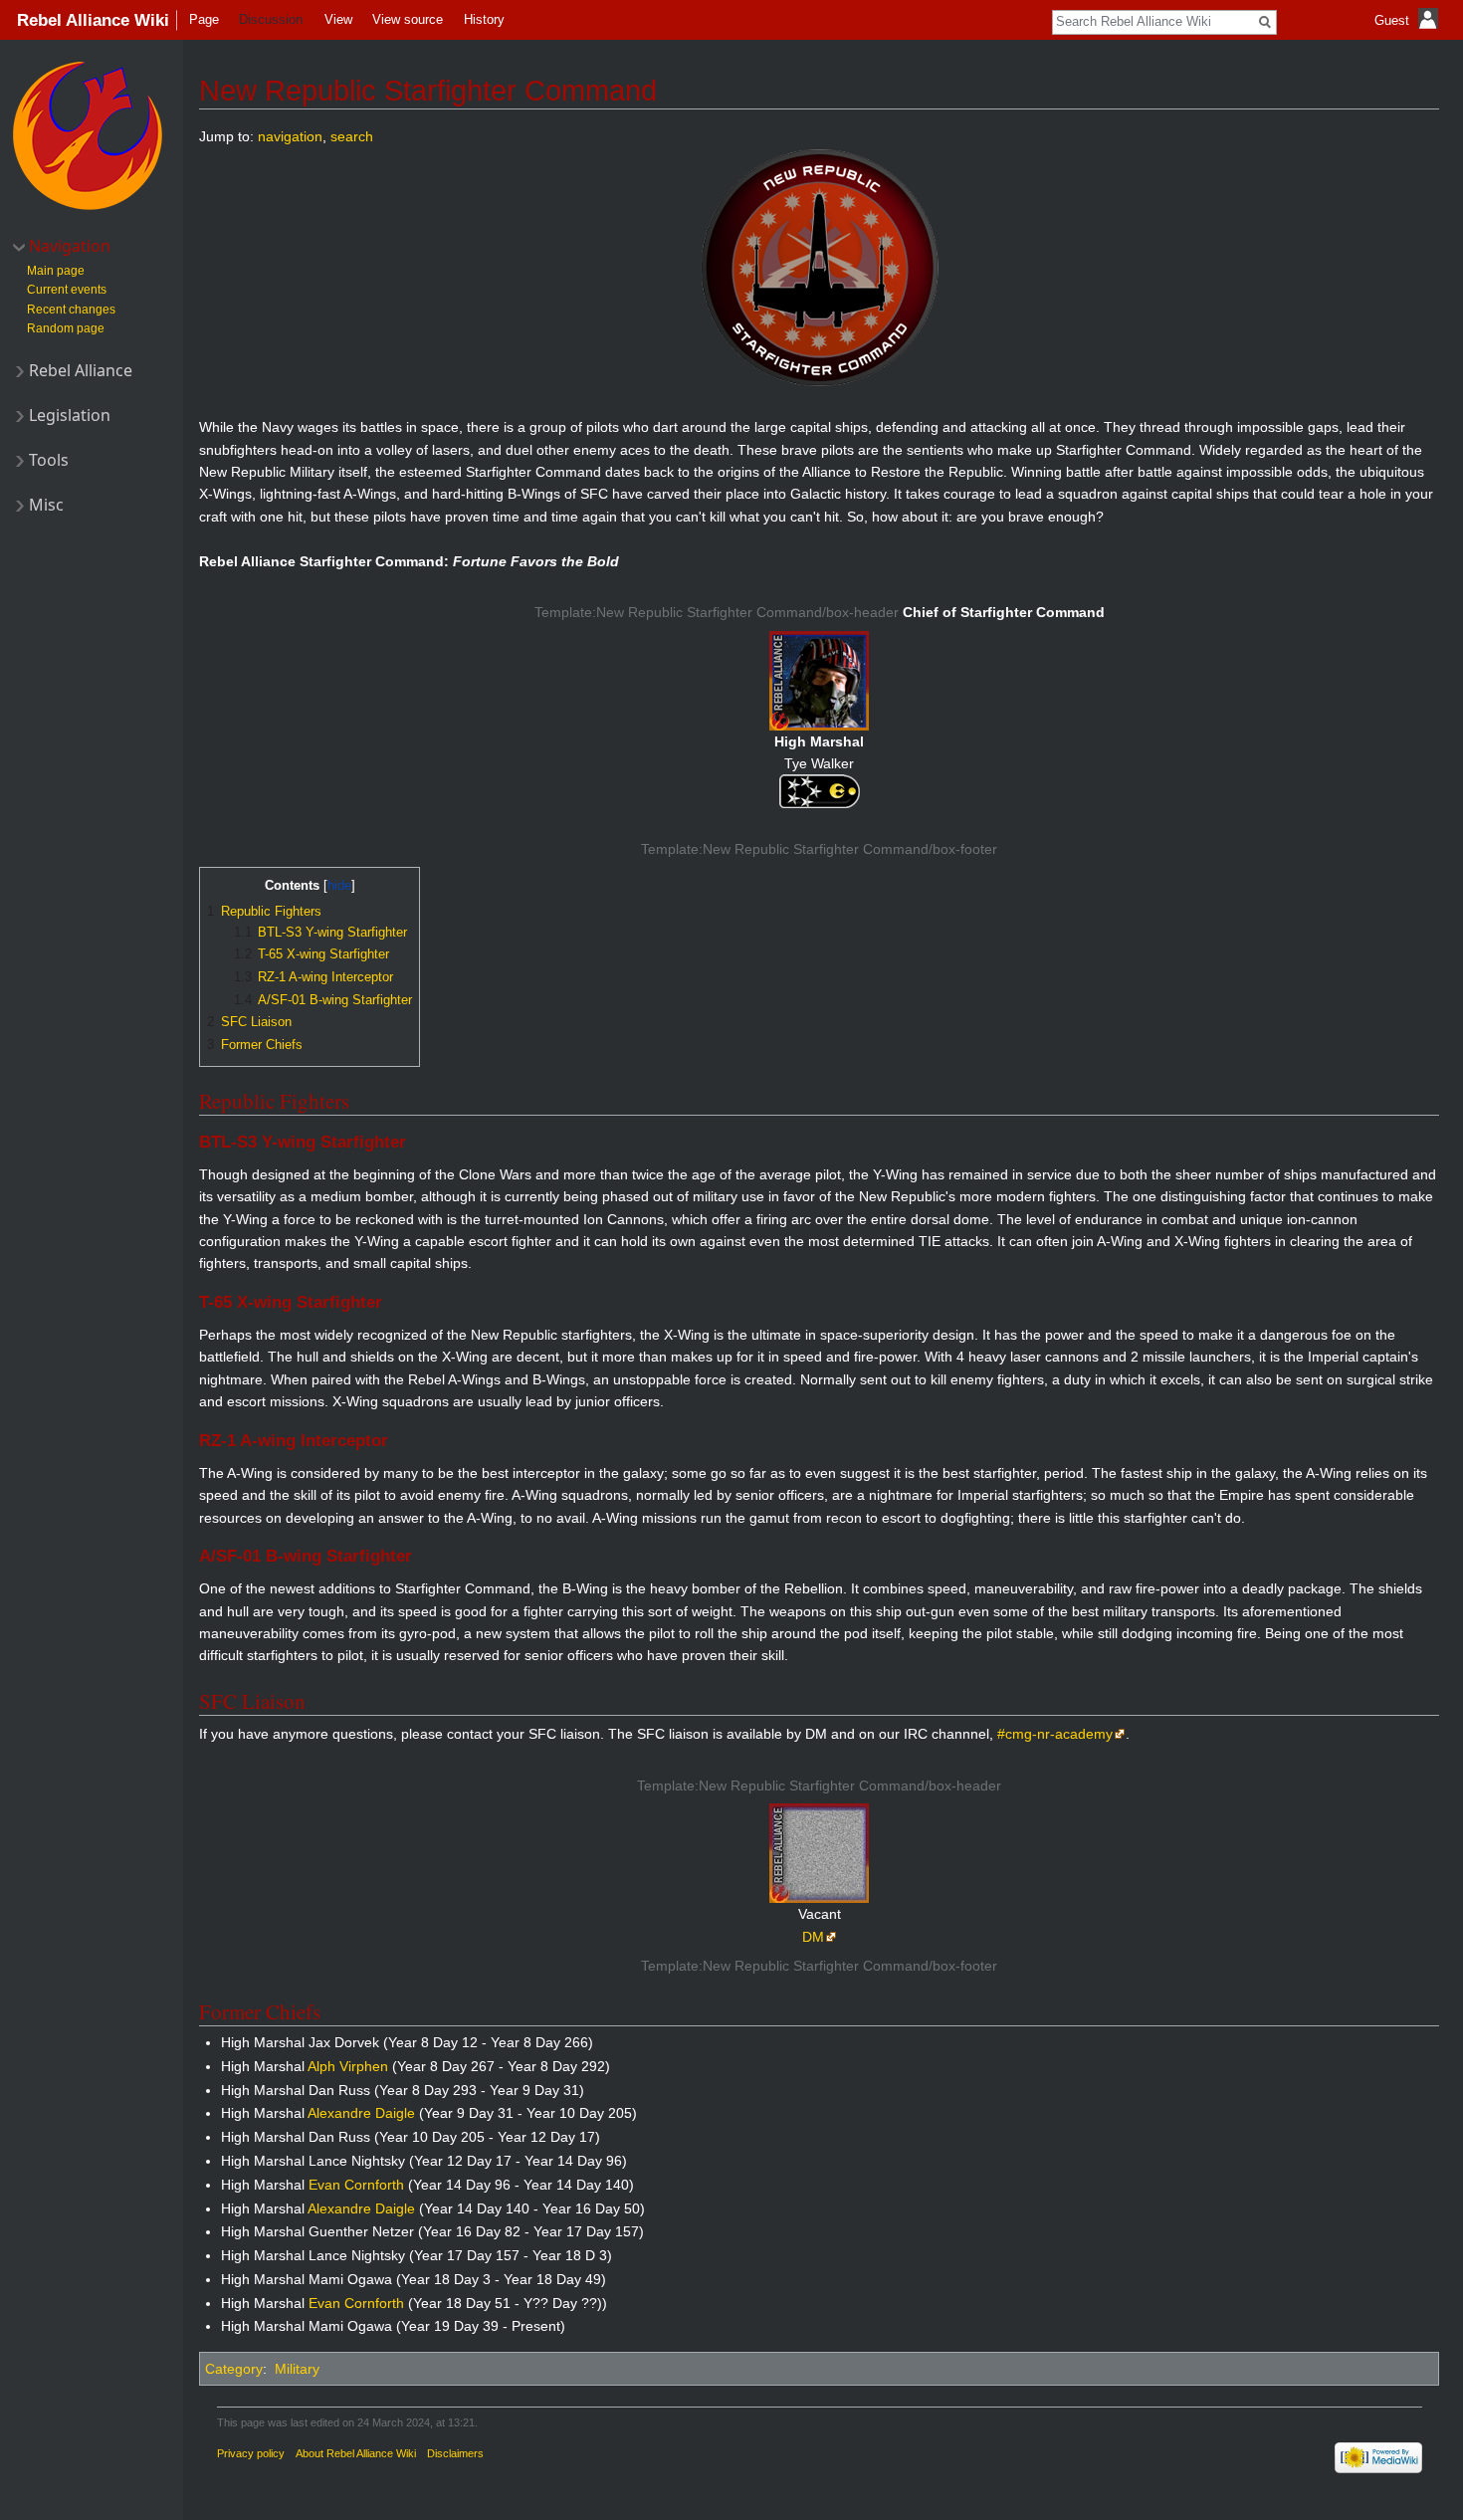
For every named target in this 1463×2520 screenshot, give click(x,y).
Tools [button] (49, 460)
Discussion (271, 19)
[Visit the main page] (88, 135)
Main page (56, 271)
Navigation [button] (70, 246)
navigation (290, 136)
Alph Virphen (348, 2066)
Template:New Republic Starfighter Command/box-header (717, 612)
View (338, 19)
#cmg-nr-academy (1055, 1734)
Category (234, 2369)
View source (408, 19)
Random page (66, 328)
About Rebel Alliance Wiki (356, 2453)
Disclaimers (455, 2453)
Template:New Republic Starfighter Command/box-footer (819, 849)
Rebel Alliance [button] (81, 370)
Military (297, 2369)
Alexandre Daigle (361, 2113)
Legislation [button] (70, 415)
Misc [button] (46, 505)
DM (813, 1937)
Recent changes (71, 310)
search (352, 136)
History (484, 19)
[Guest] (1409, 35)
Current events (67, 290)
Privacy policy (251, 2453)
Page (204, 19)
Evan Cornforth (356, 2185)
